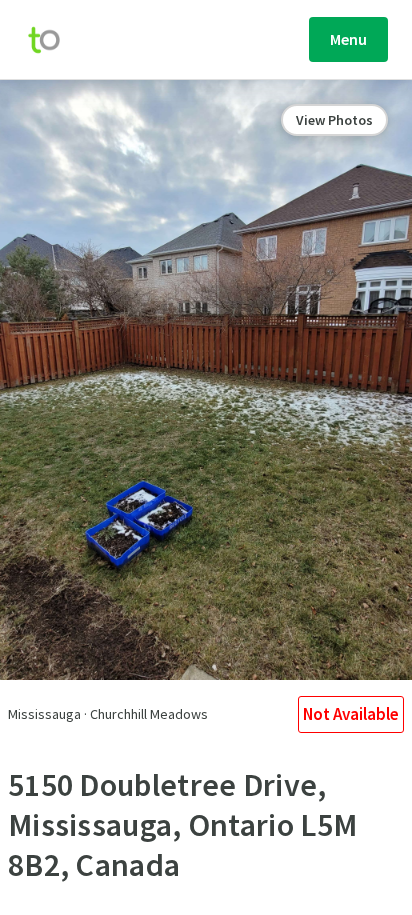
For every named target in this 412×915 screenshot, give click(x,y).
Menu (348, 39)
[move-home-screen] (54, 40)
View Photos (334, 120)
